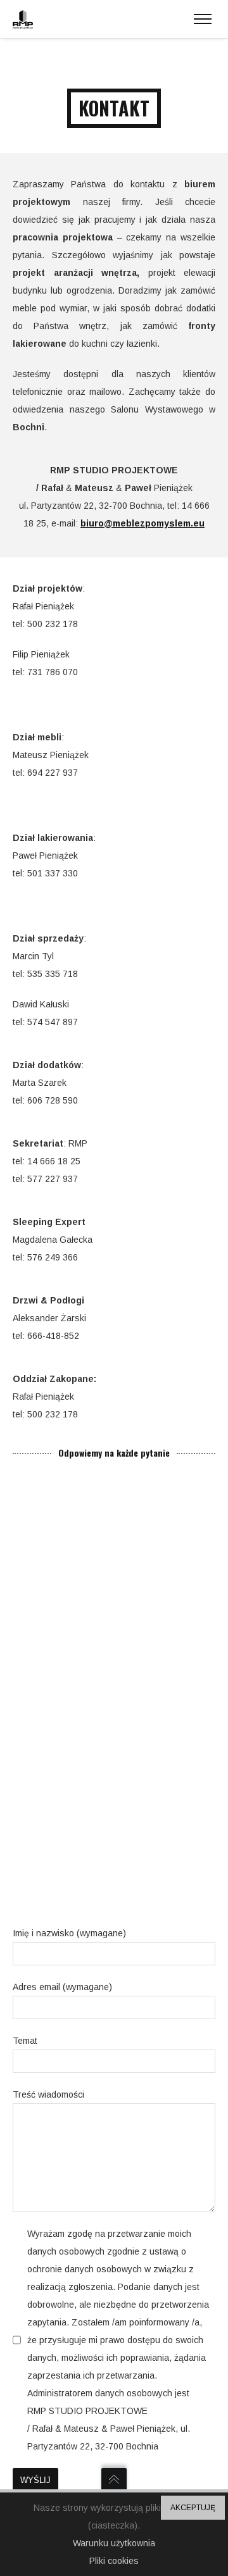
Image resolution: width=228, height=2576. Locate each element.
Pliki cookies (114, 2561)
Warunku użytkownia (114, 2543)
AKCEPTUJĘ (193, 2508)
